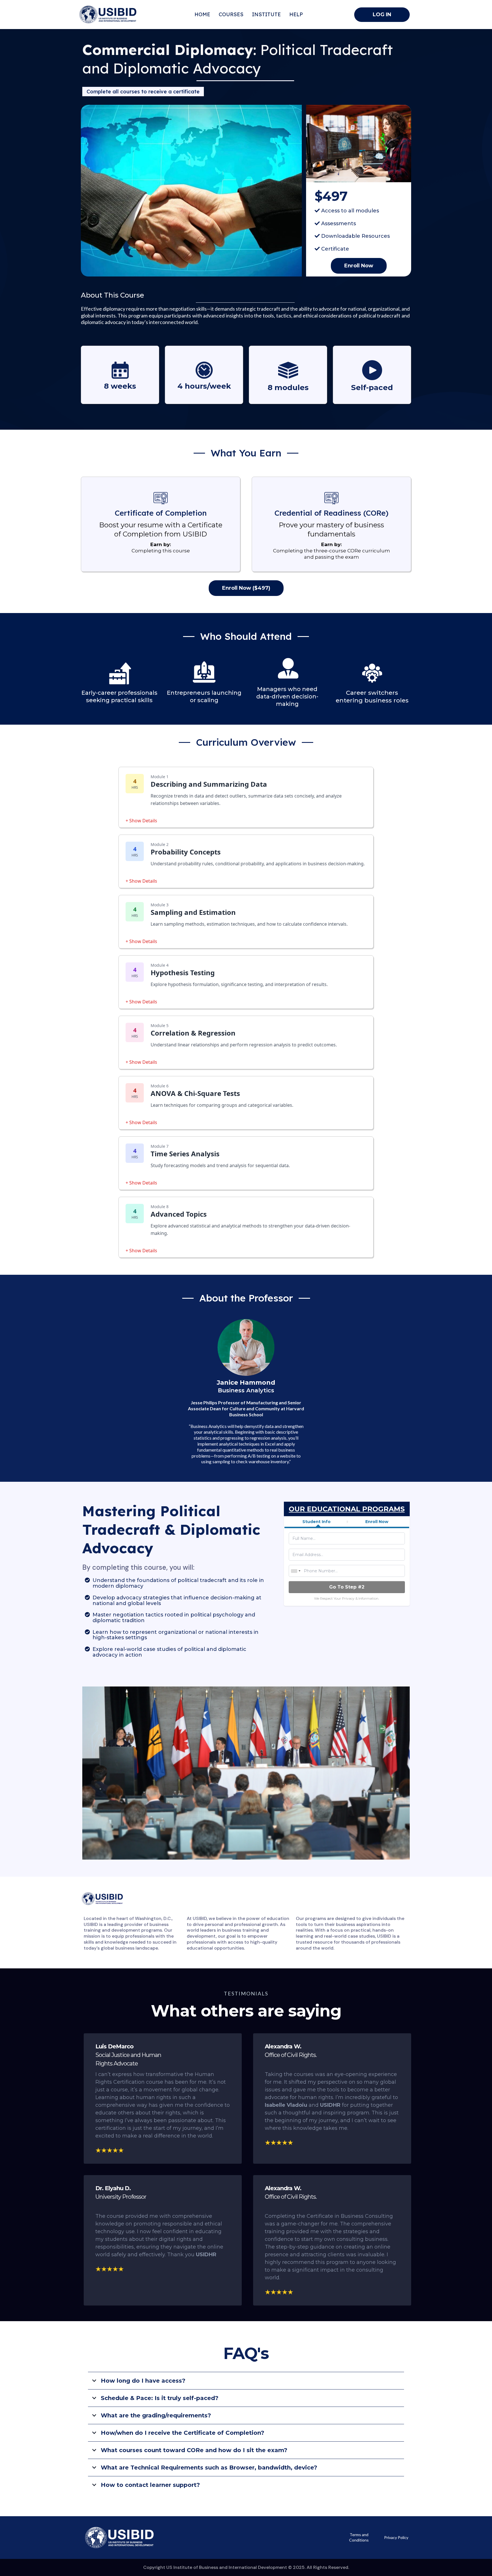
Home (202, 15)
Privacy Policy (396, 2537)
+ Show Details (141, 821)
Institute (266, 15)
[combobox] (296, 1571)
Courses (231, 15)
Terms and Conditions (359, 2537)
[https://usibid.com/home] (112, 15)
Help (296, 15)
